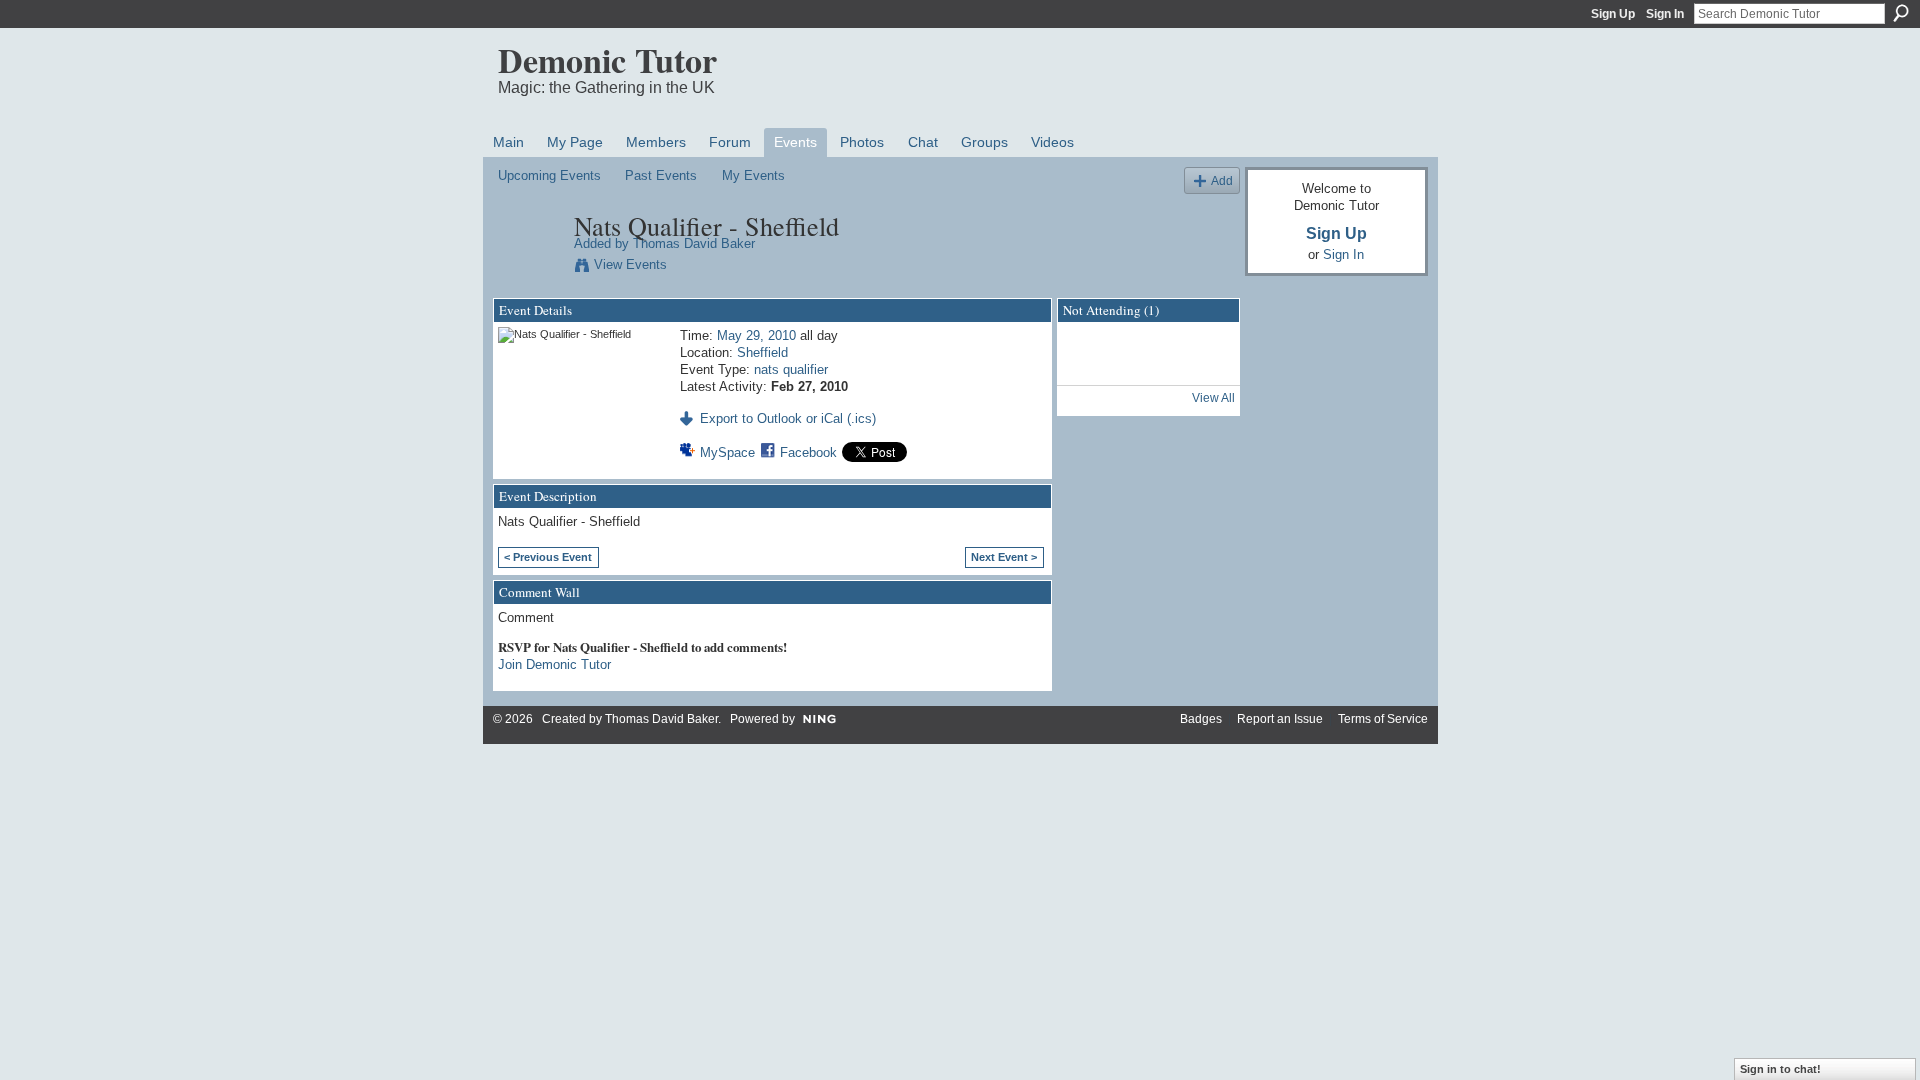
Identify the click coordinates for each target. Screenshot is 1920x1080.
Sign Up (1613, 14)
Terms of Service (1383, 719)
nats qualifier (791, 369)
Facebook (808, 452)
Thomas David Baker (694, 243)
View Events (630, 264)
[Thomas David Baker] (530, 268)
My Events (753, 175)
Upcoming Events (549, 175)
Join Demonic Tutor (554, 664)
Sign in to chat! (1780, 1069)
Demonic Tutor (607, 60)
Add (1222, 180)
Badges (1201, 719)
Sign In (1665, 14)
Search (1901, 13)
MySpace (727, 452)
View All (1213, 398)
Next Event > (1004, 557)
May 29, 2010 (756, 335)
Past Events (661, 175)
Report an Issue (1280, 719)
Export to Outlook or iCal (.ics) (788, 418)
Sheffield (762, 352)
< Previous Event (548, 557)
